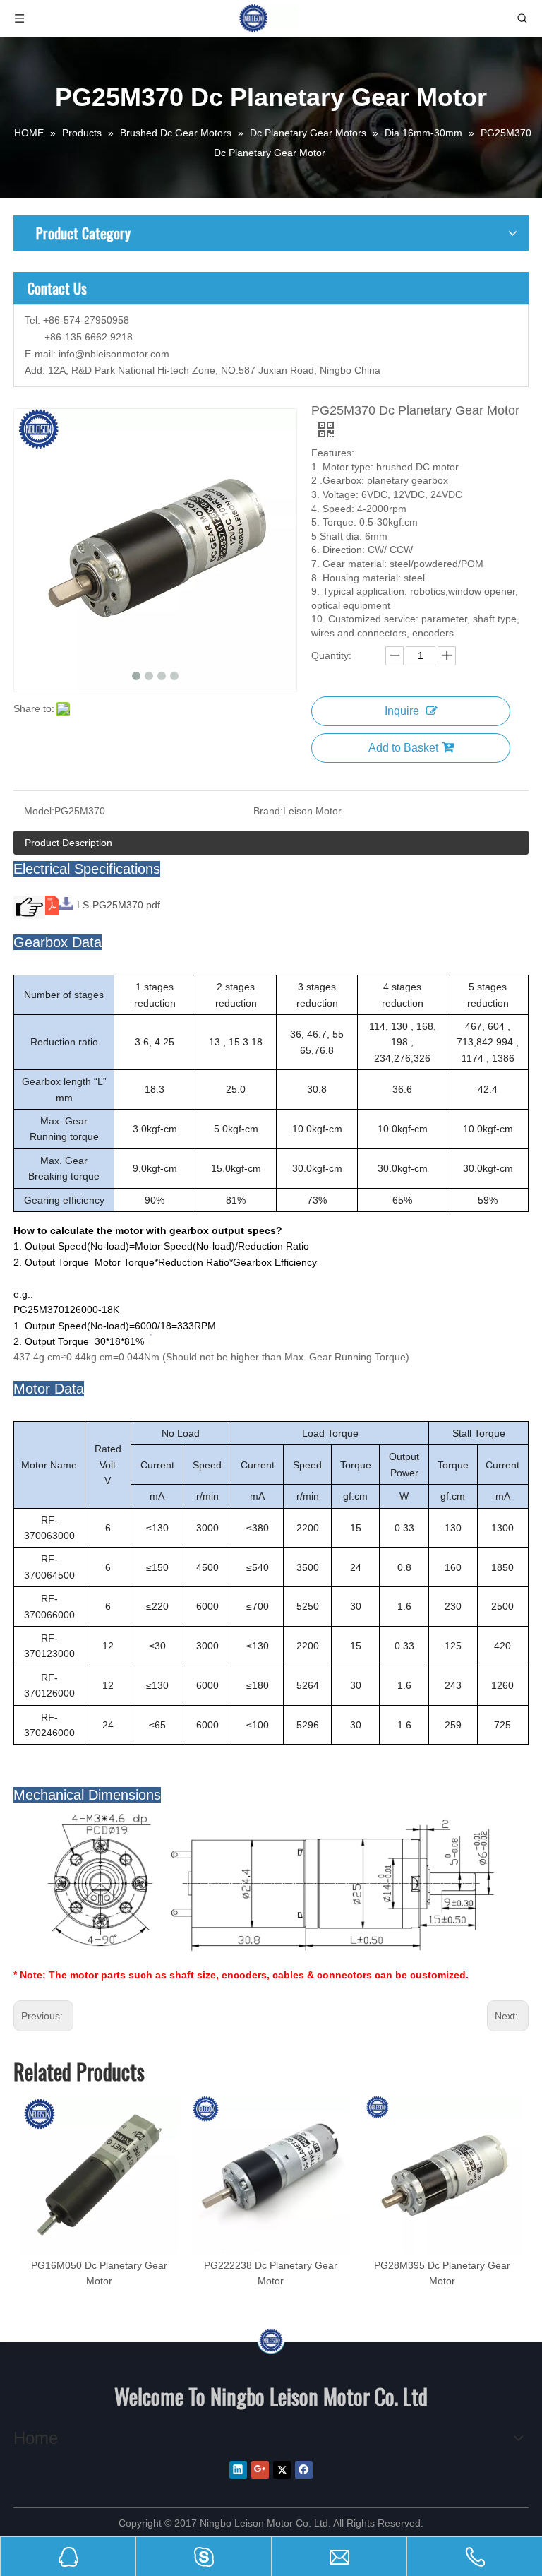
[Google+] (260, 2470)
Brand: (268, 811)
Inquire (402, 711)
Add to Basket (403, 748)
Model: (39, 811)
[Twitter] (282, 2470)
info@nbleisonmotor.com (114, 354)
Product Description (68, 843)
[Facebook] (304, 2470)
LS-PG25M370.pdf (119, 905)
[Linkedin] (238, 2470)
